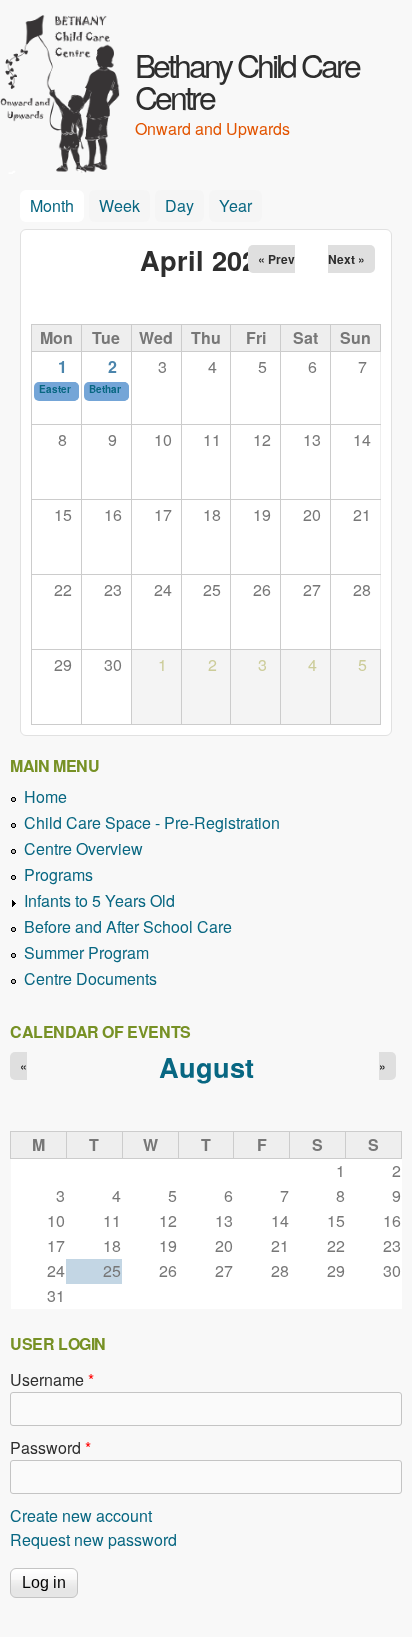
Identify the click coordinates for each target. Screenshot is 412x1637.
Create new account (81, 1515)
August (206, 1066)
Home (45, 796)
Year (235, 205)
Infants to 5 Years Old (99, 900)
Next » (346, 259)
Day (179, 205)
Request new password (93, 1539)
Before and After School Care (128, 926)
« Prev (276, 259)
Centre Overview (83, 848)
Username (52, 1379)
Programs (58, 874)
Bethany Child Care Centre (247, 80)
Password (50, 1447)
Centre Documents (90, 978)
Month (57, 205)
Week (119, 205)
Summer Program (86, 952)
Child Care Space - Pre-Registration (152, 822)
